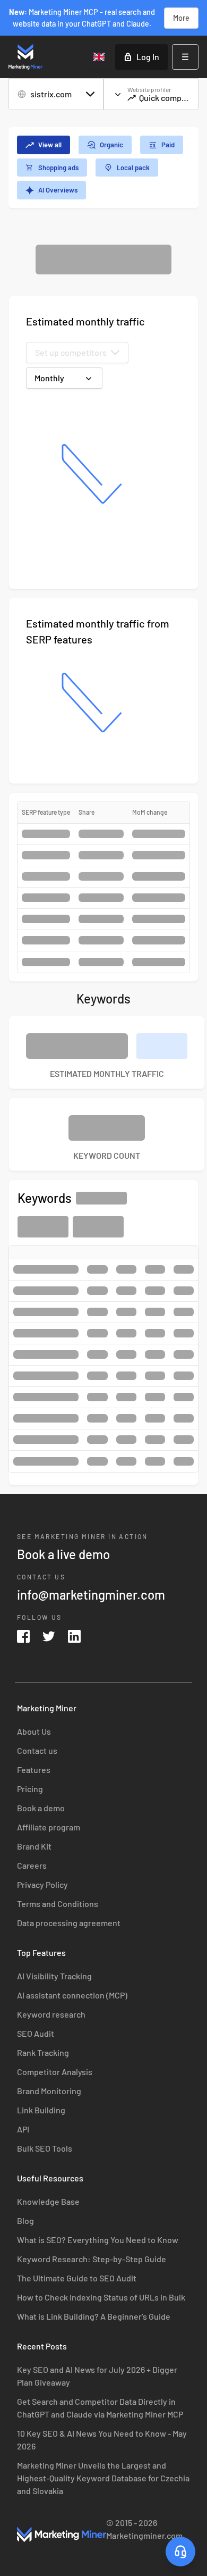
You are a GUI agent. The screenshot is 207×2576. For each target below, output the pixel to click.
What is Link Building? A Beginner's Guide (94, 2316)
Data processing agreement (69, 1923)
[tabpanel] (103, 865)
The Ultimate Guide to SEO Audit (77, 2278)
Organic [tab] (111, 145)
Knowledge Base (48, 2201)
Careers (32, 1865)
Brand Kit (34, 1846)
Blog (25, 2220)
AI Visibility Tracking (54, 1976)
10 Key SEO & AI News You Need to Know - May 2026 (102, 2440)
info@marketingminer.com (91, 1595)
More (181, 18)
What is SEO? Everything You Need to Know (98, 2240)
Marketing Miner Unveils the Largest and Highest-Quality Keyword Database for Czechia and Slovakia (103, 2478)
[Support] (180, 2552)
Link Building (41, 2110)
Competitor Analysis (55, 2072)
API (23, 2129)
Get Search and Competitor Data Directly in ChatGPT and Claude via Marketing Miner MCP (100, 2408)
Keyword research (51, 2014)
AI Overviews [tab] (58, 190)
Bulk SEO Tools (45, 2148)
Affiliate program (49, 1827)
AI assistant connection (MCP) (72, 1995)
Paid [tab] (168, 145)
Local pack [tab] (133, 168)
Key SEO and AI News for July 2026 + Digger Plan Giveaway (97, 2376)
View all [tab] (50, 145)
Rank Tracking (43, 2052)
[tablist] (103, 168)
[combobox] (100, 57)
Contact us (37, 1750)
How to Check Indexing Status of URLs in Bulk (101, 2297)
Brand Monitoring (49, 2091)
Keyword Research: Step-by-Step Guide (92, 2259)
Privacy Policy (42, 1884)
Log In (148, 57)
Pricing (30, 1789)
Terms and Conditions (58, 1904)
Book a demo (41, 1808)
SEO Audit (36, 2033)
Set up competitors (71, 352)
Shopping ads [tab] (58, 168)
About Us (34, 1731)
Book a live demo (63, 1554)
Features (34, 1770)
